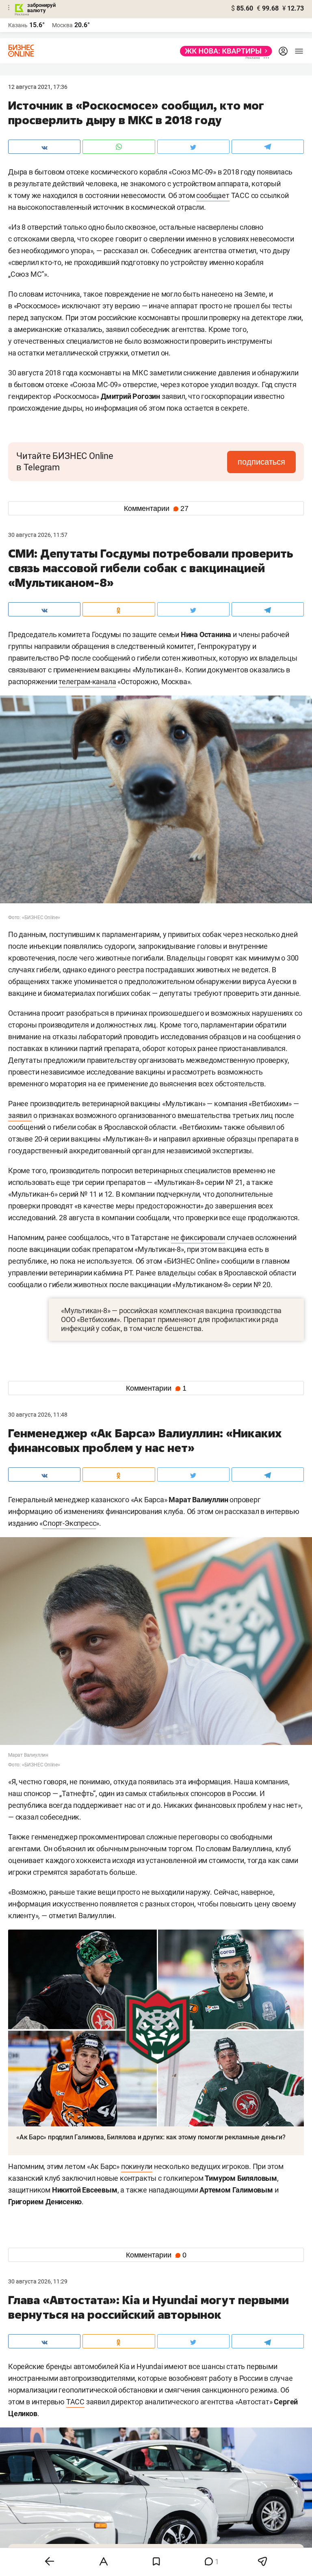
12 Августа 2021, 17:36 (38, 87)
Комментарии (156, 508)
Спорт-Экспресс (69, 1523)
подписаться (261, 462)
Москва (62, 25)
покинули (137, 2166)
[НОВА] (224, 51)
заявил (20, 1115)
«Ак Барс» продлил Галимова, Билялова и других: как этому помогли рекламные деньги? (151, 2137)
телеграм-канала (87, 682)
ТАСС (75, 2402)
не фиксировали (198, 1237)
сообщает (213, 195)
